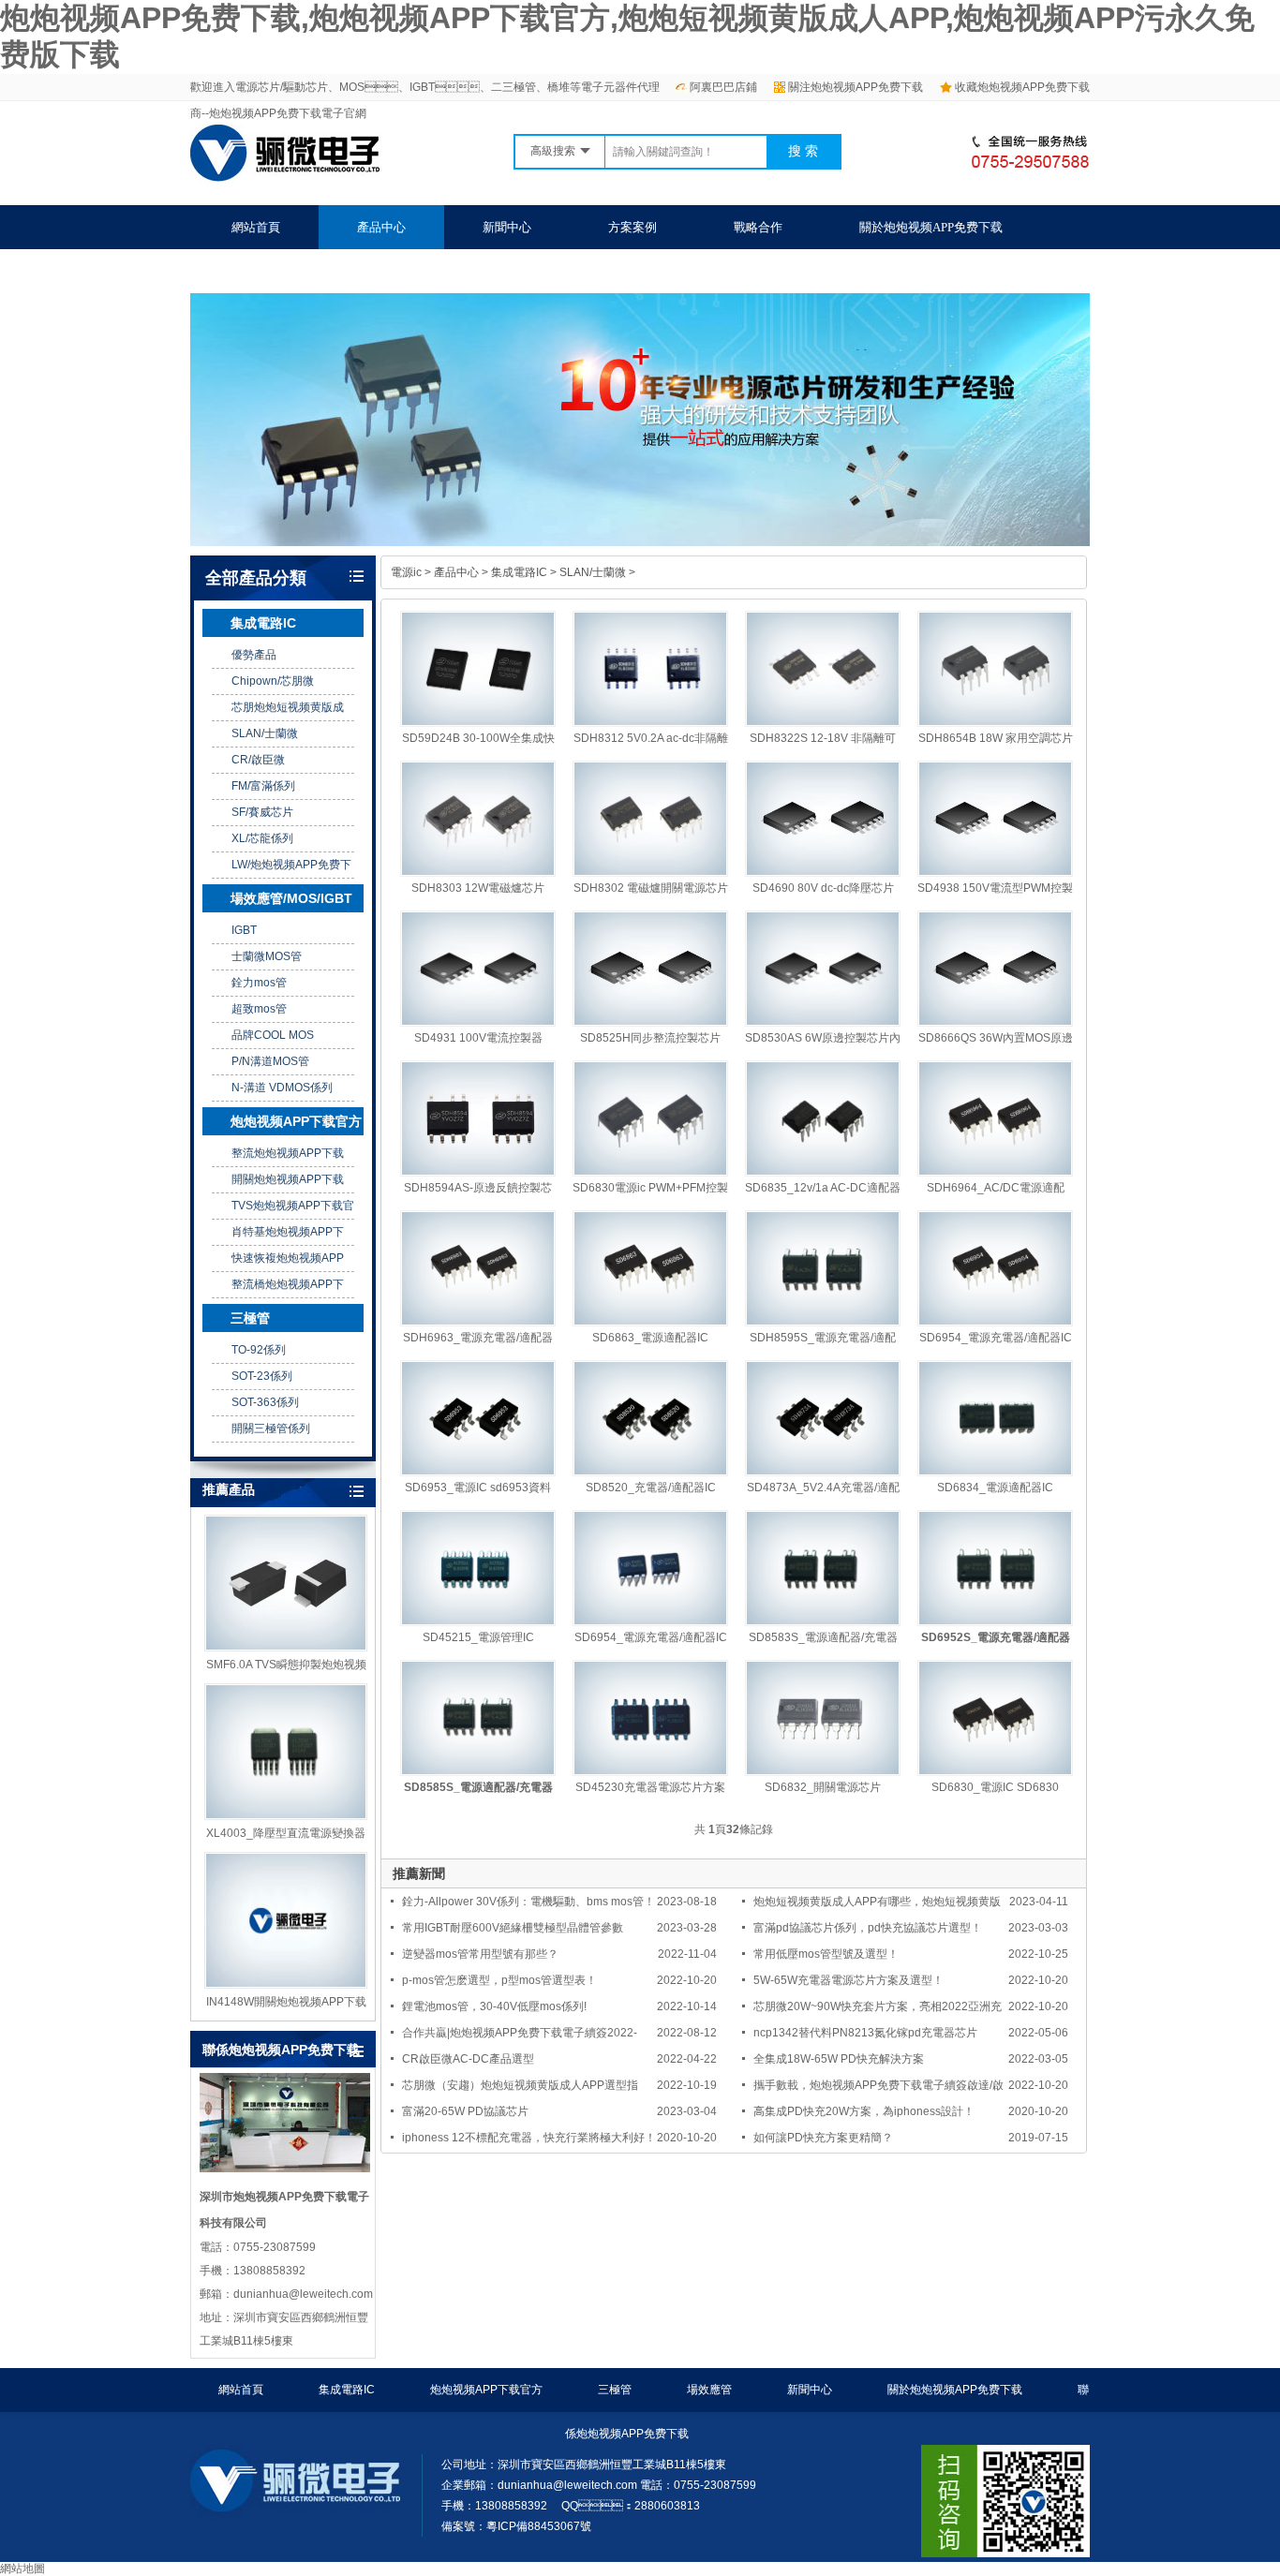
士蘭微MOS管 (267, 956)
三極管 (250, 1318)
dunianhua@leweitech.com (567, 2485)
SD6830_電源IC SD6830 (995, 1787)
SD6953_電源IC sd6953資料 (478, 1488)
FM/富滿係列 (263, 786)
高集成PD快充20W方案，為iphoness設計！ (864, 2111)
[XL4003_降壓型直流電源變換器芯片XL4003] (286, 1752)
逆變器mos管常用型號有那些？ (480, 1954)
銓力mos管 (259, 983)
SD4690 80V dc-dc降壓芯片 (823, 888)
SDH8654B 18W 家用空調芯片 (996, 738)
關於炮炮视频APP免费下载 (931, 227)
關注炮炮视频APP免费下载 (856, 87)
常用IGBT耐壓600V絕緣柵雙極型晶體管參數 (513, 1928)
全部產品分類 (256, 578)
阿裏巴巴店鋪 (723, 87)
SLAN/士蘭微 (265, 733)
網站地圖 (22, 2569)
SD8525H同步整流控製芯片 (650, 1038)
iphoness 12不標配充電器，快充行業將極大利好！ (529, 2138)
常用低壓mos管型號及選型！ (826, 1954)
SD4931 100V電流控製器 (478, 1038)
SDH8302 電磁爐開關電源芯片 (651, 888)
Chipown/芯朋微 (273, 681)
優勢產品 (254, 655)
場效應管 (709, 2390)
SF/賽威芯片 (262, 812)
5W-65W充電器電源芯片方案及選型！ (848, 1980)
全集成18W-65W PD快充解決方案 (839, 2059)
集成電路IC (263, 623)
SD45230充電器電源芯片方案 (650, 1787)
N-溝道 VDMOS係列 (282, 1088)
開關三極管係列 (271, 1429)
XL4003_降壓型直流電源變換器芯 (286, 1834)
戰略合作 (758, 227)
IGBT (244, 930)
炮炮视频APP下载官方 (296, 1121)
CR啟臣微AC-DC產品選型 (468, 2059)
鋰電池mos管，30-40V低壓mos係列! (494, 2006)
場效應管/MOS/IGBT (291, 898)
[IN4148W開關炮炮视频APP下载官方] (286, 1920)
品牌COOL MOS (273, 1035)
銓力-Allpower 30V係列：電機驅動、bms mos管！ (528, 1902)
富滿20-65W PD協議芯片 (465, 2111)
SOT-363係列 (265, 1402)
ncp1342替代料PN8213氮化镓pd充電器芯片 (865, 2033)
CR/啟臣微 (258, 760)
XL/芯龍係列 (262, 838)
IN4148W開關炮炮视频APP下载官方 (286, 2003)
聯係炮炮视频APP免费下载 (303, 271)
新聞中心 (507, 227)
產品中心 (381, 227)
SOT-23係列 (262, 1376)
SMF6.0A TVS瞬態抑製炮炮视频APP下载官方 (286, 1666)
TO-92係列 (259, 1350)
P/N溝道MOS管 (270, 1061)
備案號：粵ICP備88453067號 (516, 2526)
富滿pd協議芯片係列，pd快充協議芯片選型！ (868, 1928)
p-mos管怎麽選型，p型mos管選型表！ (499, 1980)
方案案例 (633, 227)
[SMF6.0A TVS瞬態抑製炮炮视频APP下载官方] (286, 1583)
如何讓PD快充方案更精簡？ (823, 2138)
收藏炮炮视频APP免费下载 (1022, 87)
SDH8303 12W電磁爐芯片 (478, 888)
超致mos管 (259, 1009)
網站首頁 (256, 227)
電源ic (406, 572)
